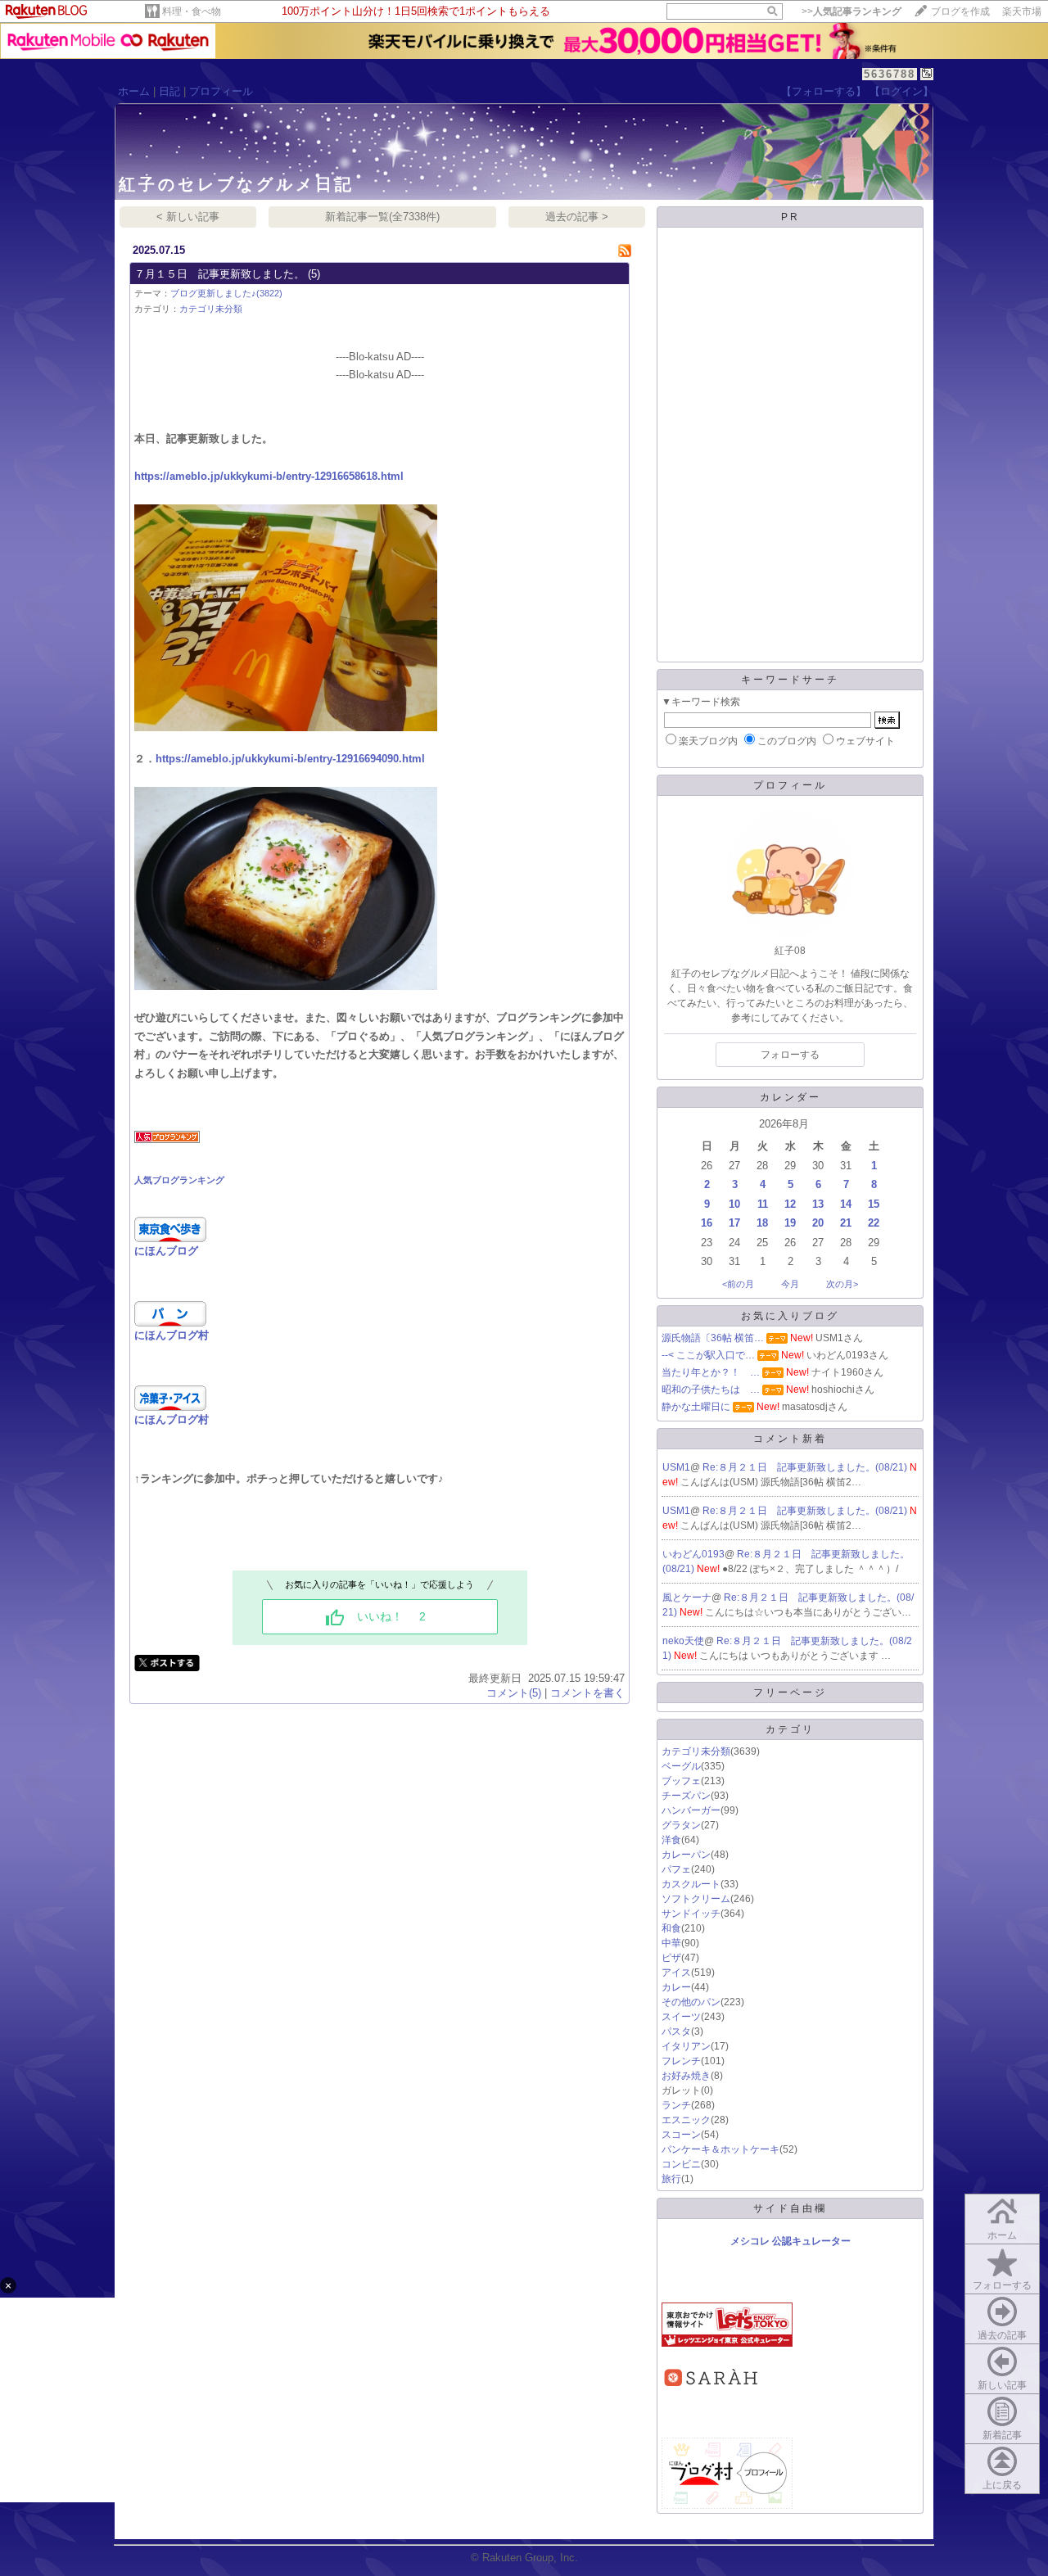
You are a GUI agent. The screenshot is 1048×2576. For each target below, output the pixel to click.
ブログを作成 (960, 11)
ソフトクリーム (696, 1899)
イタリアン (686, 2046)
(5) (314, 274)
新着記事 (1002, 2435)
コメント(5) (514, 1693)
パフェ (676, 1869)
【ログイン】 (901, 91)
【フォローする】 (824, 91)
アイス (676, 1973)
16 (707, 1223)
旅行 (671, 2179)
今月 (790, 1284)
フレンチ (681, 2061)
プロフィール (221, 91)
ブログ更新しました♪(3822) (226, 293)
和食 (671, 1928)
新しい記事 (1002, 2385)
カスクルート (691, 1884)
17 (734, 1223)
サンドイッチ (691, 1914)
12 (790, 1204)
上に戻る (1002, 2485)
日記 (169, 91)
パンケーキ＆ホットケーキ (720, 2149)
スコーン (681, 2135)
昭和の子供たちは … (711, 1390)
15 (874, 1204)
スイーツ (681, 2017)
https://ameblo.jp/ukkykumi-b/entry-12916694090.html (290, 759)
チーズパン (686, 1796)
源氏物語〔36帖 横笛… (713, 1338)
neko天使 (683, 1641)
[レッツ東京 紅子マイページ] (727, 2343)
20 (818, 1223)
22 (874, 1223)
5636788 (890, 74)
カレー (676, 1987)
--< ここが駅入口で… (708, 1355)
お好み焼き (686, 2076)
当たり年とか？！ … (711, 1372)
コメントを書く (587, 1693)
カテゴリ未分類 (211, 309)
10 (734, 1204)
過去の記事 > (577, 217)
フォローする (1002, 2285)
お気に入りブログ (790, 1316)
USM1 (676, 1467)
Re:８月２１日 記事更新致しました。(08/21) (806, 1467)
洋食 (671, 1840)
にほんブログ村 (172, 1335)
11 (763, 1204)
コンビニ (681, 2164)
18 (762, 1223)
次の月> (842, 1284)
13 (818, 1204)
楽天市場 (1022, 11)
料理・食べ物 (192, 11)
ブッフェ (681, 1781)
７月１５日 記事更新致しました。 (219, 274)
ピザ (671, 1958)
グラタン (681, 1825)
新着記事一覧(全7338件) (382, 217)
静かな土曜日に (696, 1407)
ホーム (134, 91)
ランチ (676, 2105)
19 (790, 1223)
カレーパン (686, 1855)
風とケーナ (687, 1598)
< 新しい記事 (188, 217)
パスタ (676, 2031)
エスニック (686, 2120)
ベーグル (681, 1766)
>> (851, 11)
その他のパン (691, 2002)
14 (846, 1204)
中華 (671, 1943)
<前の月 (738, 1284)
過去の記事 (1002, 2335)
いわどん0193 (693, 1554)
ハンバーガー (691, 1810)
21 (846, 1223)
